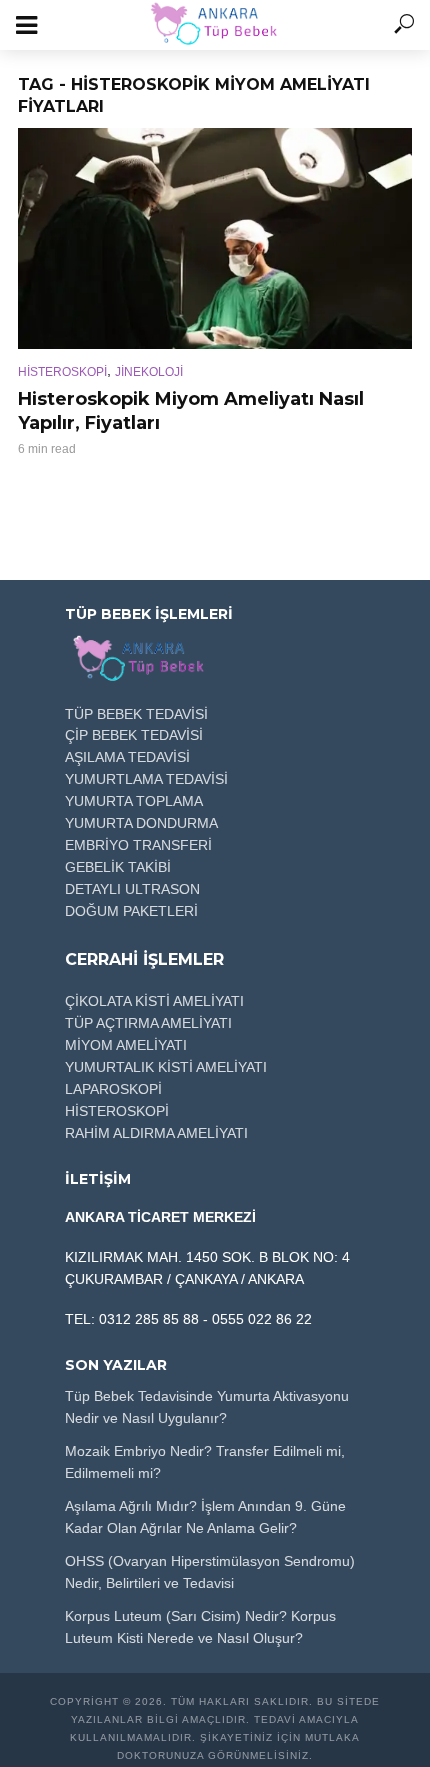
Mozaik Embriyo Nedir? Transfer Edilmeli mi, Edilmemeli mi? (205, 1462)
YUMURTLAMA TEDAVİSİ (146, 779)
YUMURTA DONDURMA (141, 823)
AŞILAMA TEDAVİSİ (127, 757)
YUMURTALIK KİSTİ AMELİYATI (166, 1067)
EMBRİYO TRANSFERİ (138, 845)
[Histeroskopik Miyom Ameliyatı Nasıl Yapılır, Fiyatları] (215, 238)
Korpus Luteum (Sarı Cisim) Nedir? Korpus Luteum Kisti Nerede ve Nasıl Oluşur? (200, 1627)
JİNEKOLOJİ (149, 372)
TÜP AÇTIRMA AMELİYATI (148, 1023)
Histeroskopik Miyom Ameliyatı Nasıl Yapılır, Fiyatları (191, 411)
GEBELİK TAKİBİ (118, 867)
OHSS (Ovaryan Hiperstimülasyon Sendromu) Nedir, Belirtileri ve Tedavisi (210, 1572)
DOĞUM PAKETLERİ (131, 911)
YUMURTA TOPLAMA (134, 801)
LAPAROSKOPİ (113, 1089)
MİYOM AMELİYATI (126, 1045)
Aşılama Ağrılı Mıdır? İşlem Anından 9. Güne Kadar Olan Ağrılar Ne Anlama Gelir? (205, 1517)
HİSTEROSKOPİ (62, 372)
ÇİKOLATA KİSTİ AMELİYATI (154, 1001)
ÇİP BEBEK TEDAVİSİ (134, 735)
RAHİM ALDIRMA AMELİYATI (156, 1133)
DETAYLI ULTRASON (132, 889)
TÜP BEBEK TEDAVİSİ (136, 714)
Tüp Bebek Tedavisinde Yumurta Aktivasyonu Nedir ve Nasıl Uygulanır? (207, 1407)
